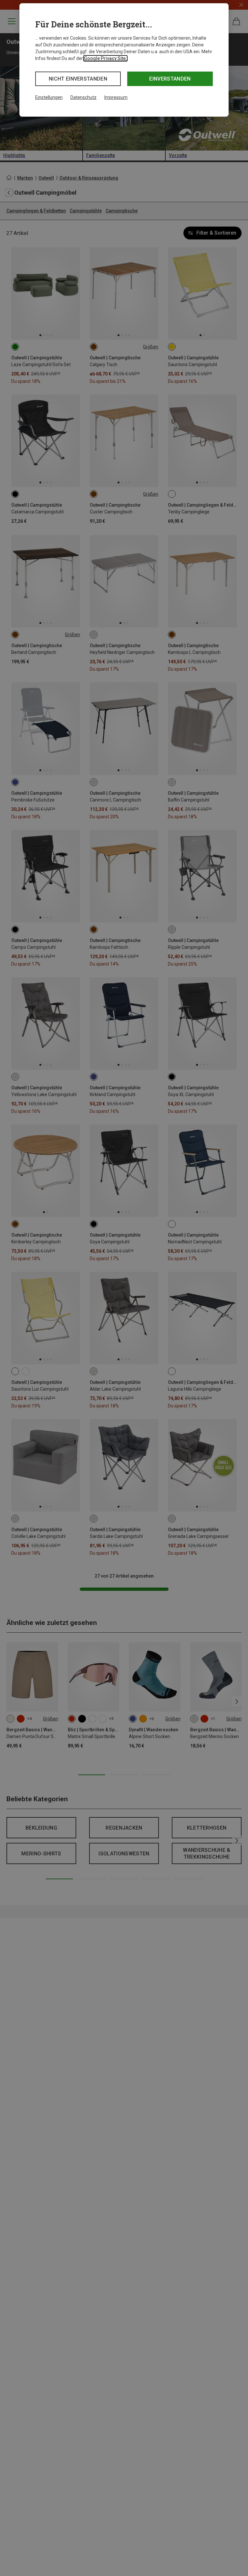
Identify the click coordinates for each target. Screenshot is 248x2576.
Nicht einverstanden (78, 79)
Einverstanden (170, 79)
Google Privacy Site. (105, 58)
